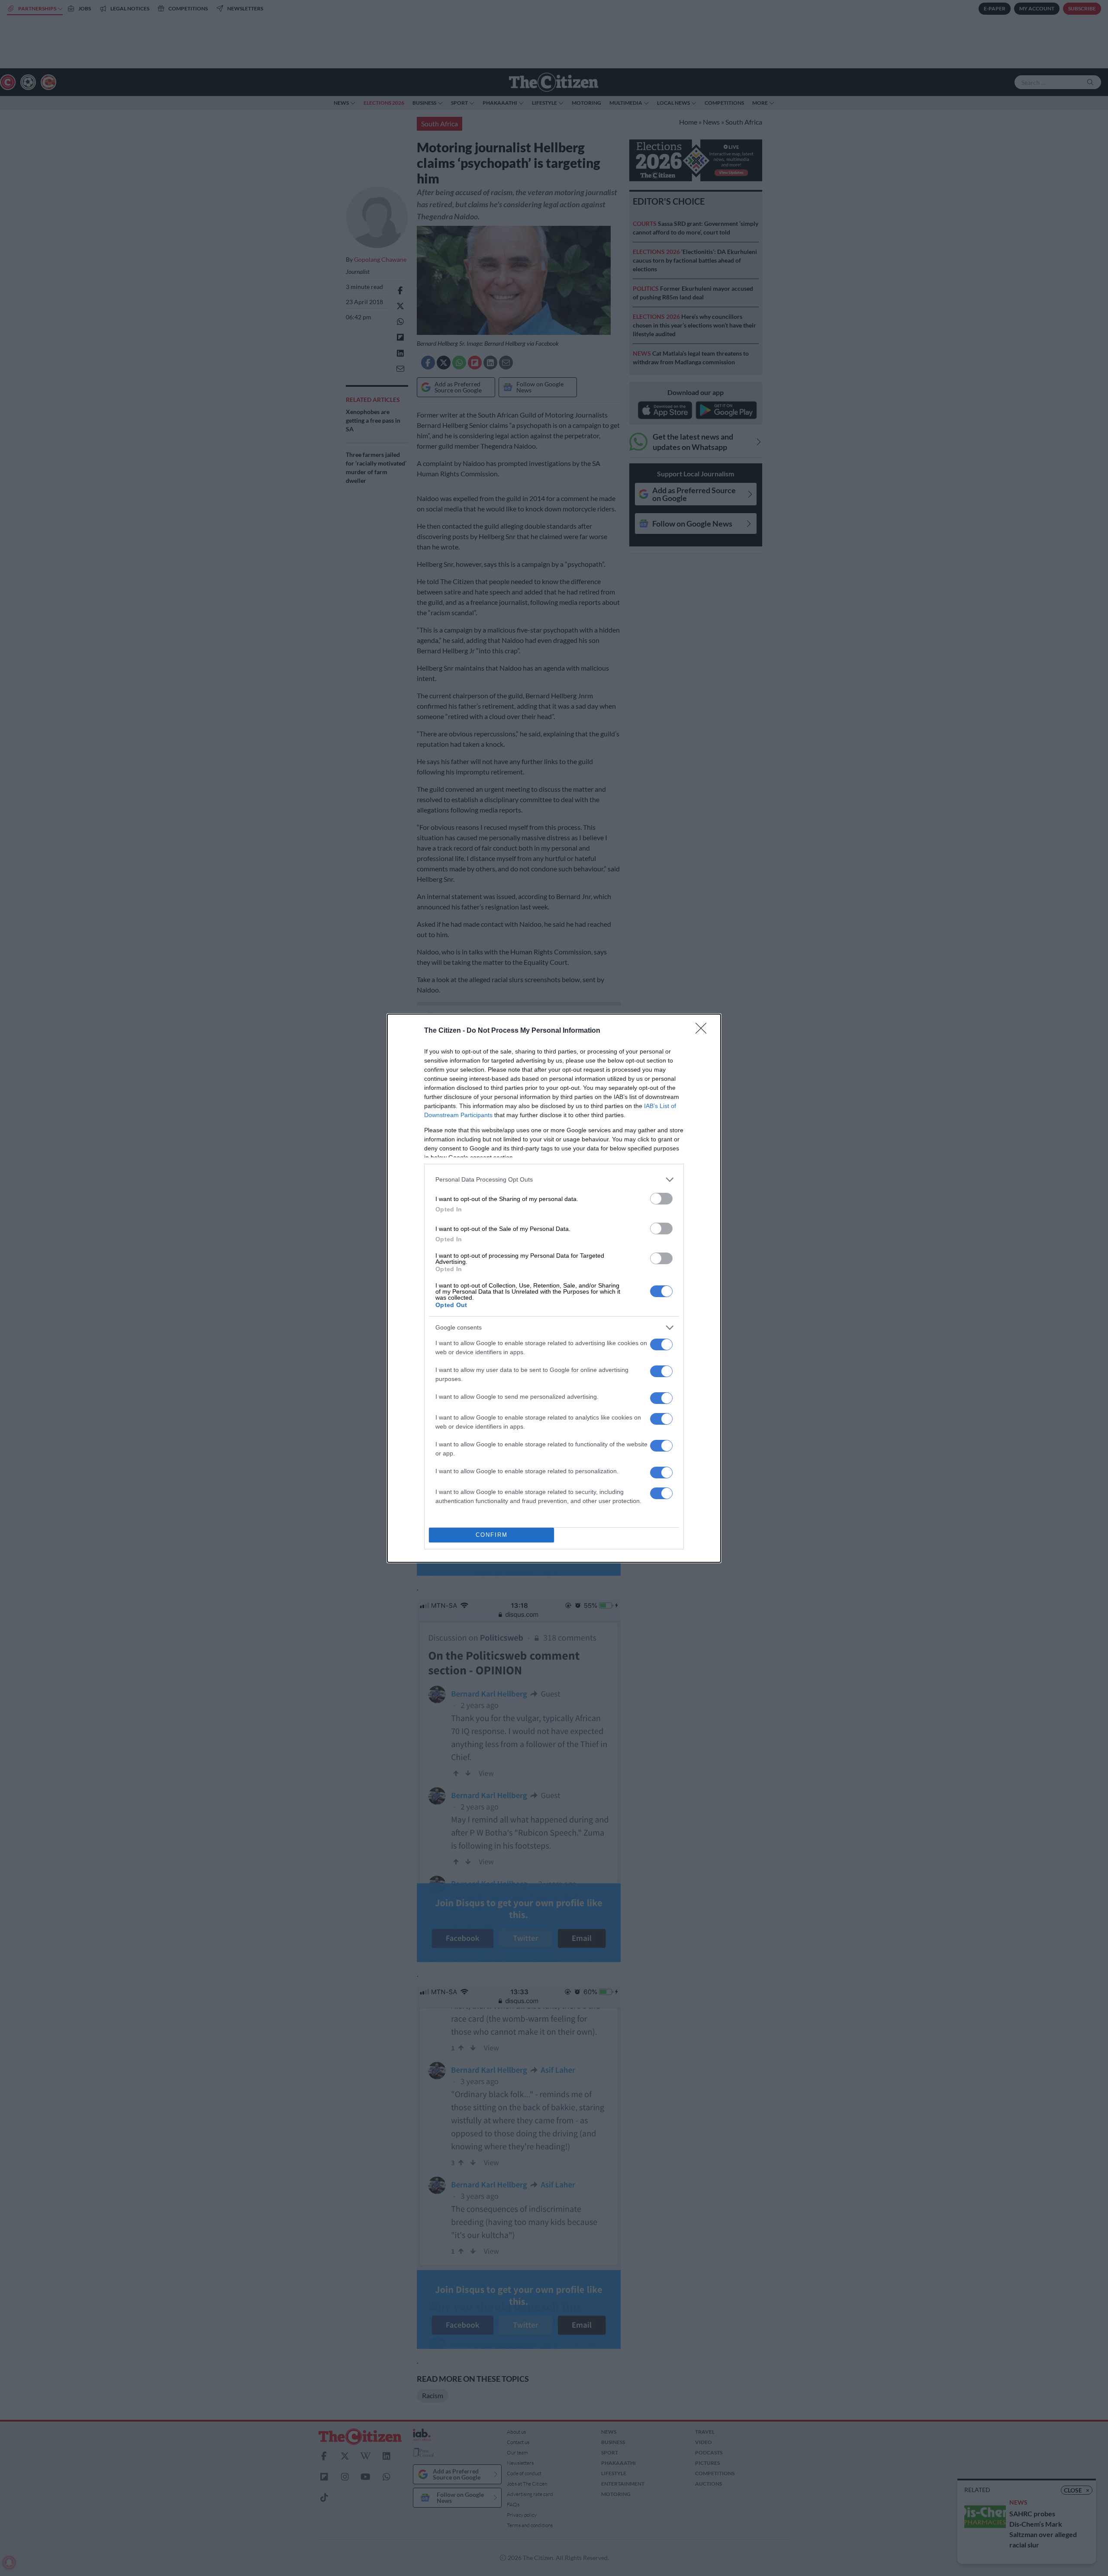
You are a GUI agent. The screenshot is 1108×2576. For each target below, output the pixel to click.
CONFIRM (492, 1535)
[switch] (661, 1199)
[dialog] (554, 1288)
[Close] (704, 1031)
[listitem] (554, 1180)
